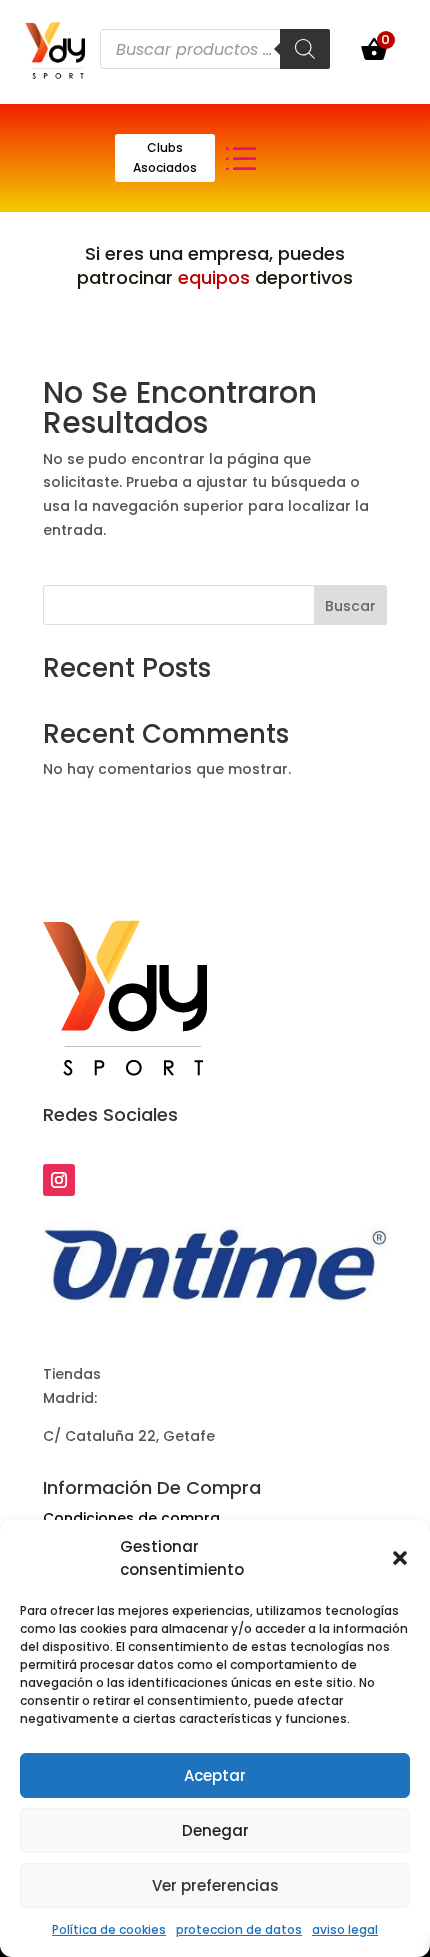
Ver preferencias (215, 1885)
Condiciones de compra (131, 1518)
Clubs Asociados (165, 157)
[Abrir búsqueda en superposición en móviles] (215, 49)
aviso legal (345, 1929)
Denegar (215, 1830)
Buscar (350, 606)
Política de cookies (109, 1929)
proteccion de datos (239, 1929)
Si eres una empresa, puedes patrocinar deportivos (215, 265)
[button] (400, 1558)
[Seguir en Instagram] (59, 1180)
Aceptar (215, 1775)
